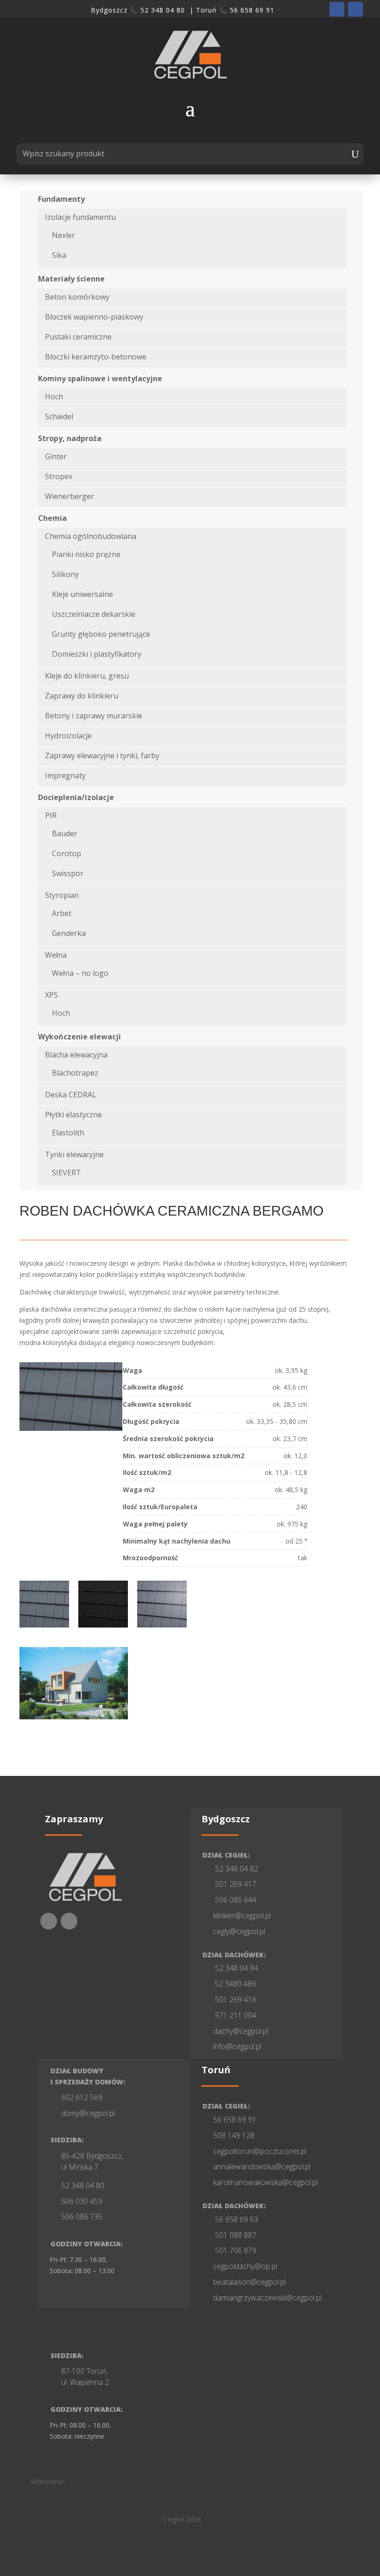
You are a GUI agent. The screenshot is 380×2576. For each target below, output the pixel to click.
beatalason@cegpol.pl (250, 2282)
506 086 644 (235, 1900)
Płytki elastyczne (73, 1115)
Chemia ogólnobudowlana (91, 536)
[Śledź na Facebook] (337, 9)
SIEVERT (66, 1173)
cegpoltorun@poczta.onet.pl (260, 2151)
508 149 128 (234, 2135)
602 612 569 (82, 2097)
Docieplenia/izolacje (76, 797)
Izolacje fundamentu (80, 217)
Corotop (66, 853)
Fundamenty (61, 199)
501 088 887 (235, 2235)
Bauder (65, 833)
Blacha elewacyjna (76, 1055)
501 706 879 (235, 2250)
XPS (51, 995)
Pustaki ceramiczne (78, 337)
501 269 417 (235, 1884)
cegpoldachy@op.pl (245, 2266)
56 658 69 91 (235, 2120)
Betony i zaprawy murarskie (94, 716)
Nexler (63, 235)
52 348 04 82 (236, 1869)
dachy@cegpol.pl (241, 2031)
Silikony (65, 574)
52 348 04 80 (83, 2185)
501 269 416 (235, 1999)
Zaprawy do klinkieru (82, 696)
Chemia (52, 518)
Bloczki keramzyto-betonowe (96, 357)
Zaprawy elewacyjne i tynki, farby (102, 756)
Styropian (62, 895)
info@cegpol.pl (237, 2046)
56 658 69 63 (236, 2219)
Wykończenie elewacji (79, 1037)
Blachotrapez (75, 1073)
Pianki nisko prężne (86, 554)
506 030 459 (82, 2201)
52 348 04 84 (236, 1968)
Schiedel (59, 417)
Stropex (59, 476)
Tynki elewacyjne (74, 1154)
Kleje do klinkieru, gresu (87, 676)
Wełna (56, 955)
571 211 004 (235, 2015)
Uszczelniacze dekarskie (94, 614)
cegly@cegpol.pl (239, 1931)
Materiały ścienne (71, 279)
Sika (59, 255)
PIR (51, 815)
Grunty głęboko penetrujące (101, 634)
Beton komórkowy (77, 297)
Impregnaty (65, 775)
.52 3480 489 (234, 1984)
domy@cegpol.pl (88, 2113)
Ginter (56, 456)
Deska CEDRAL (71, 1095)
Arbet (62, 913)
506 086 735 (82, 2217)
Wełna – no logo (80, 973)
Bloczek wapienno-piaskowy (94, 317)
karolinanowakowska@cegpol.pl (266, 2182)
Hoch (54, 397)
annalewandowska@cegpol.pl (262, 2166)
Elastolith (68, 1133)
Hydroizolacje (68, 736)
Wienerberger (70, 496)
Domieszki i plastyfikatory (97, 654)
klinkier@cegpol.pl (242, 1916)
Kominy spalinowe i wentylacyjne (100, 378)
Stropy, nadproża (70, 438)
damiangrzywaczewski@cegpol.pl (267, 2298)
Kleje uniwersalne (82, 594)
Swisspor (68, 873)
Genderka (69, 933)
